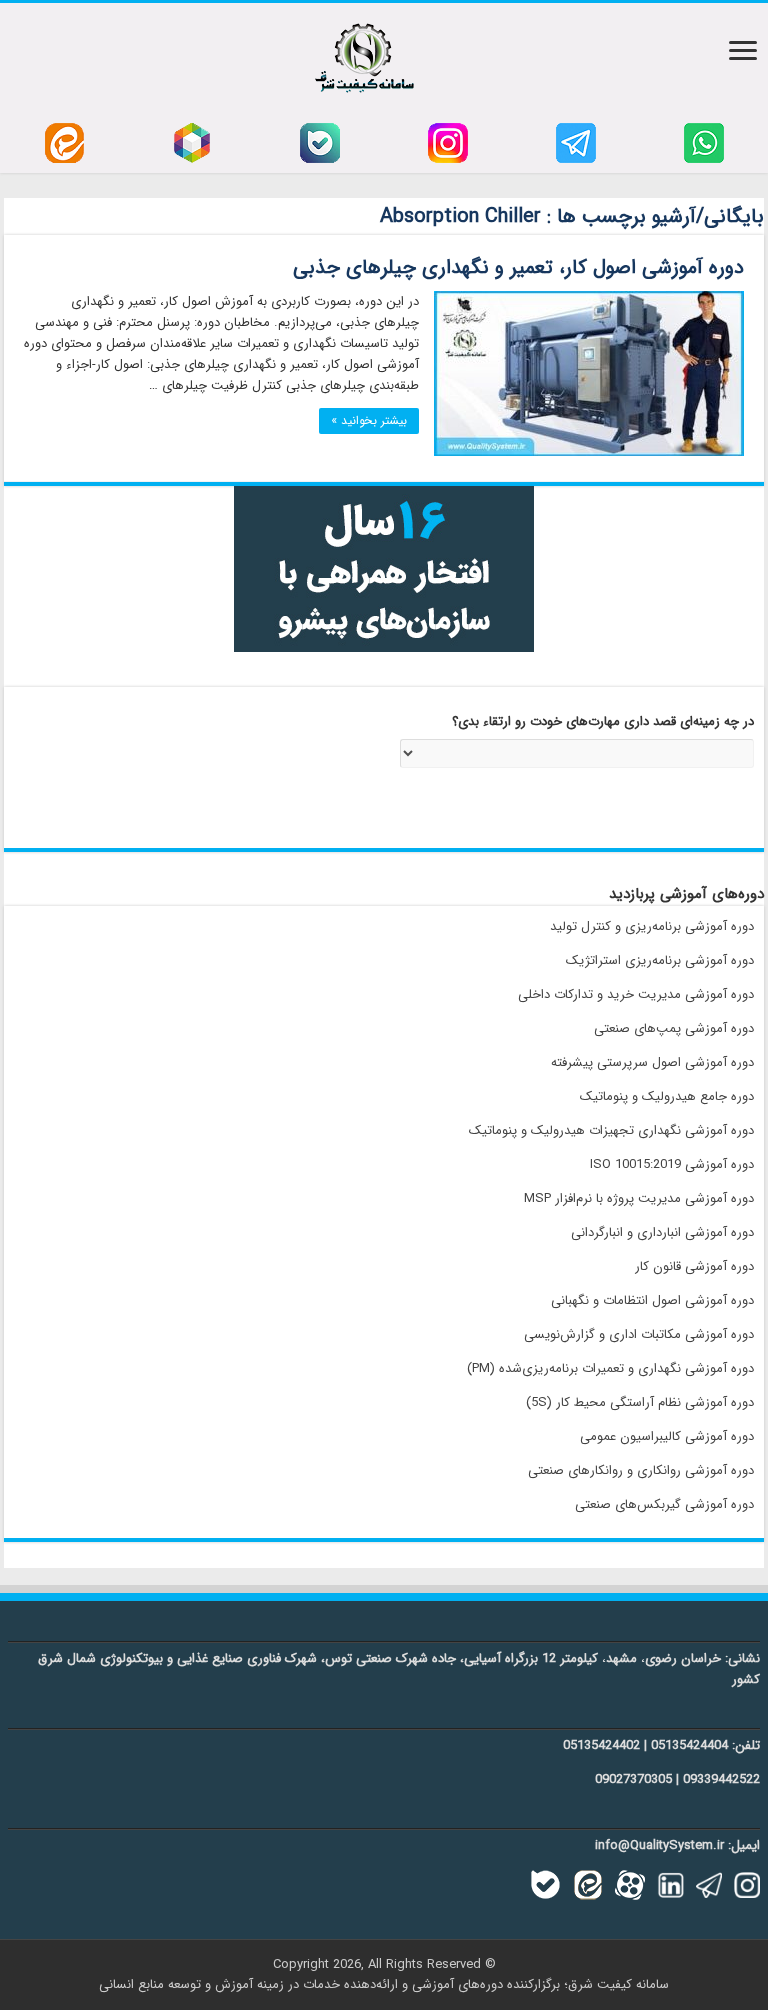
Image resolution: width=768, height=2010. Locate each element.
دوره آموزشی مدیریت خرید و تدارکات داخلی (636, 994)
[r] (192, 142)
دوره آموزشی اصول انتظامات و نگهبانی (652, 1300)
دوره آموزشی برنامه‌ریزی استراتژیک (660, 960)
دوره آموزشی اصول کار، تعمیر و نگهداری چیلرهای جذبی (518, 267)
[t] (576, 142)
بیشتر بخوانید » (369, 420)
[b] (320, 142)
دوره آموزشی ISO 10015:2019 (672, 1164)
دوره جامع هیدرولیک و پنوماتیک (667, 1096)
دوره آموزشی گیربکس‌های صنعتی (664, 1504)
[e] (64, 142)
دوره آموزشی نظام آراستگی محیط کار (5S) (640, 1402)
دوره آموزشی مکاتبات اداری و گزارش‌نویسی (639, 1334)
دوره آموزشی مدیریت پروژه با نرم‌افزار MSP (639, 1198)
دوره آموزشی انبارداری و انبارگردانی (662, 1232)
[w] (704, 142)
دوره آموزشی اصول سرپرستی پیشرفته (652, 1062)
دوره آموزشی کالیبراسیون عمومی (667, 1436)
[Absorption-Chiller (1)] (589, 373)
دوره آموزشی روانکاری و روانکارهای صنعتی (641, 1470)
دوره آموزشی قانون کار (694, 1266)
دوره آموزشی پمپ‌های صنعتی (674, 1028)
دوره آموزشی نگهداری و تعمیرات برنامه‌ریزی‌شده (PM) (610, 1368)
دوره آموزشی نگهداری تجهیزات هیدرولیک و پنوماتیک (611, 1130)
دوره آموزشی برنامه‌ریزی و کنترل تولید (652, 926)
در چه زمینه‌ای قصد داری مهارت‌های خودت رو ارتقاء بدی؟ (603, 722)
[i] (448, 142)
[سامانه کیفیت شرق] (364, 54)
